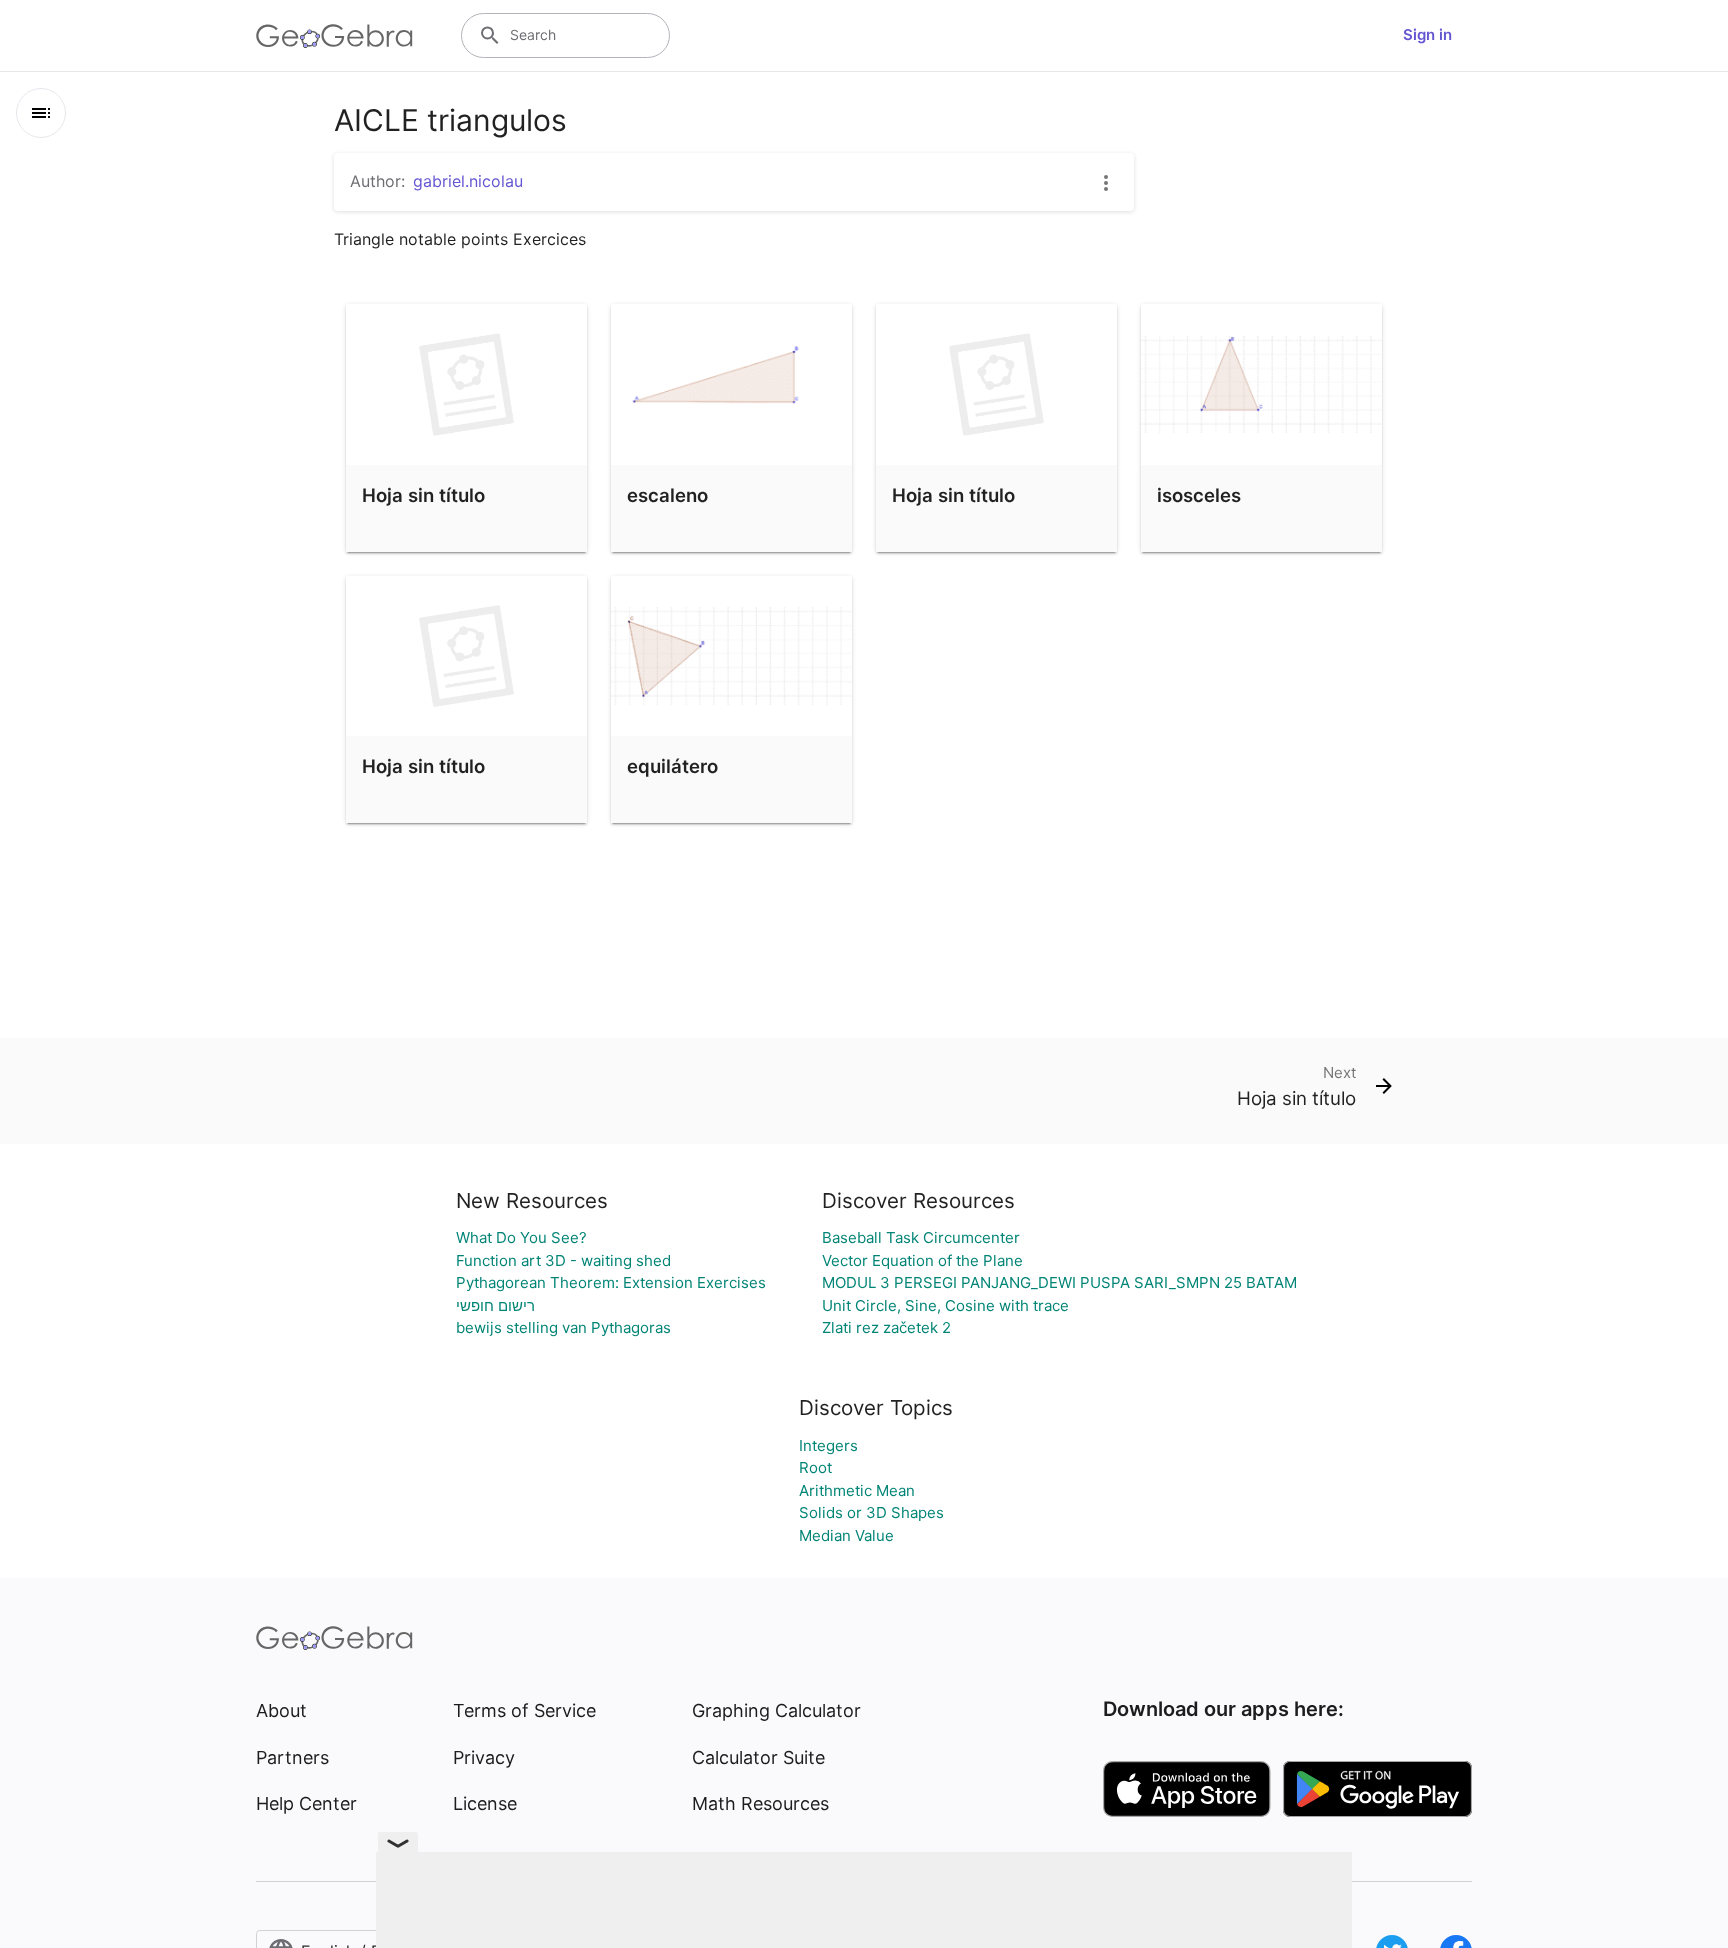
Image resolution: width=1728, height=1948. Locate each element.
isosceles (1199, 495)
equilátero (672, 766)
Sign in (1427, 34)
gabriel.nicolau (468, 181)
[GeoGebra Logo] (334, 36)
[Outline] (41, 113)
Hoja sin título (423, 495)
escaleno (667, 495)
